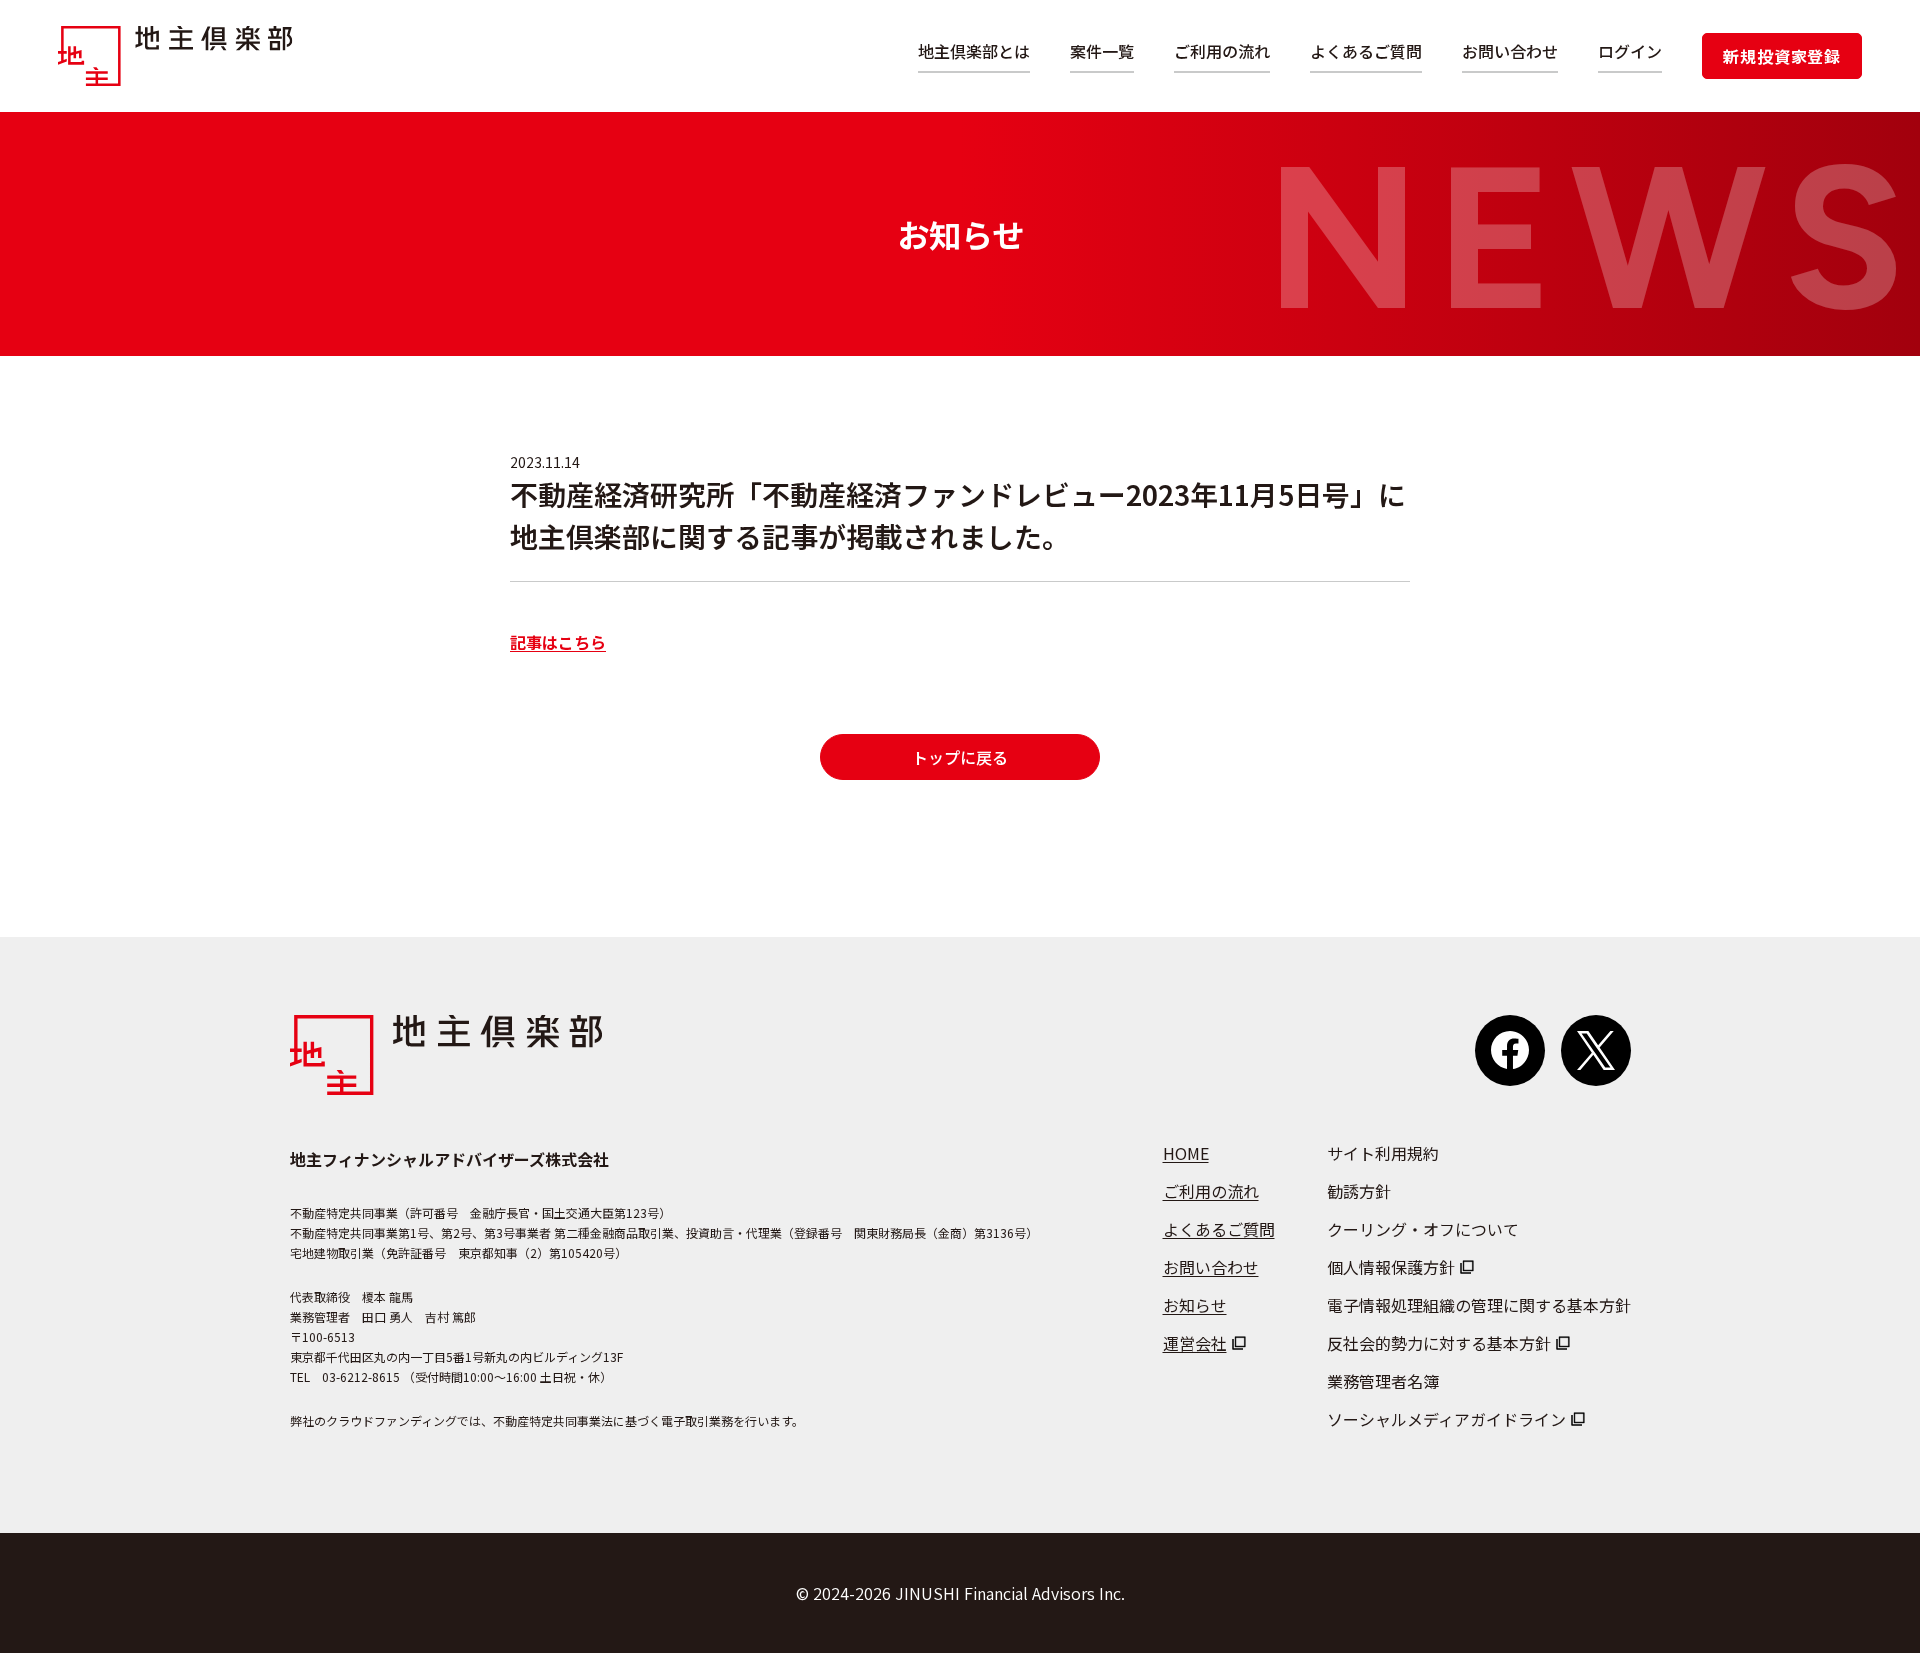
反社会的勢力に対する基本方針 (1439, 1343)
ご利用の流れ (1222, 51)
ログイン (1630, 51)
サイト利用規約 (1383, 1153)
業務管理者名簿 (1383, 1381)
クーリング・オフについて (1423, 1229)
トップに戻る (960, 757)
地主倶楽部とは (974, 51)
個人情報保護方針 (1391, 1267)
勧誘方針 (1359, 1191)
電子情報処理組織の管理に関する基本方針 (1479, 1305)
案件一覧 (1102, 51)
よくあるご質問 (1366, 51)
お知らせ (1195, 1305)
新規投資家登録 (1782, 56)
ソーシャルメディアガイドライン (1446, 1419)
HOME (1186, 1153)
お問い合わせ (1510, 51)
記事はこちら (558, 642)
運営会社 (1195, 1343)
